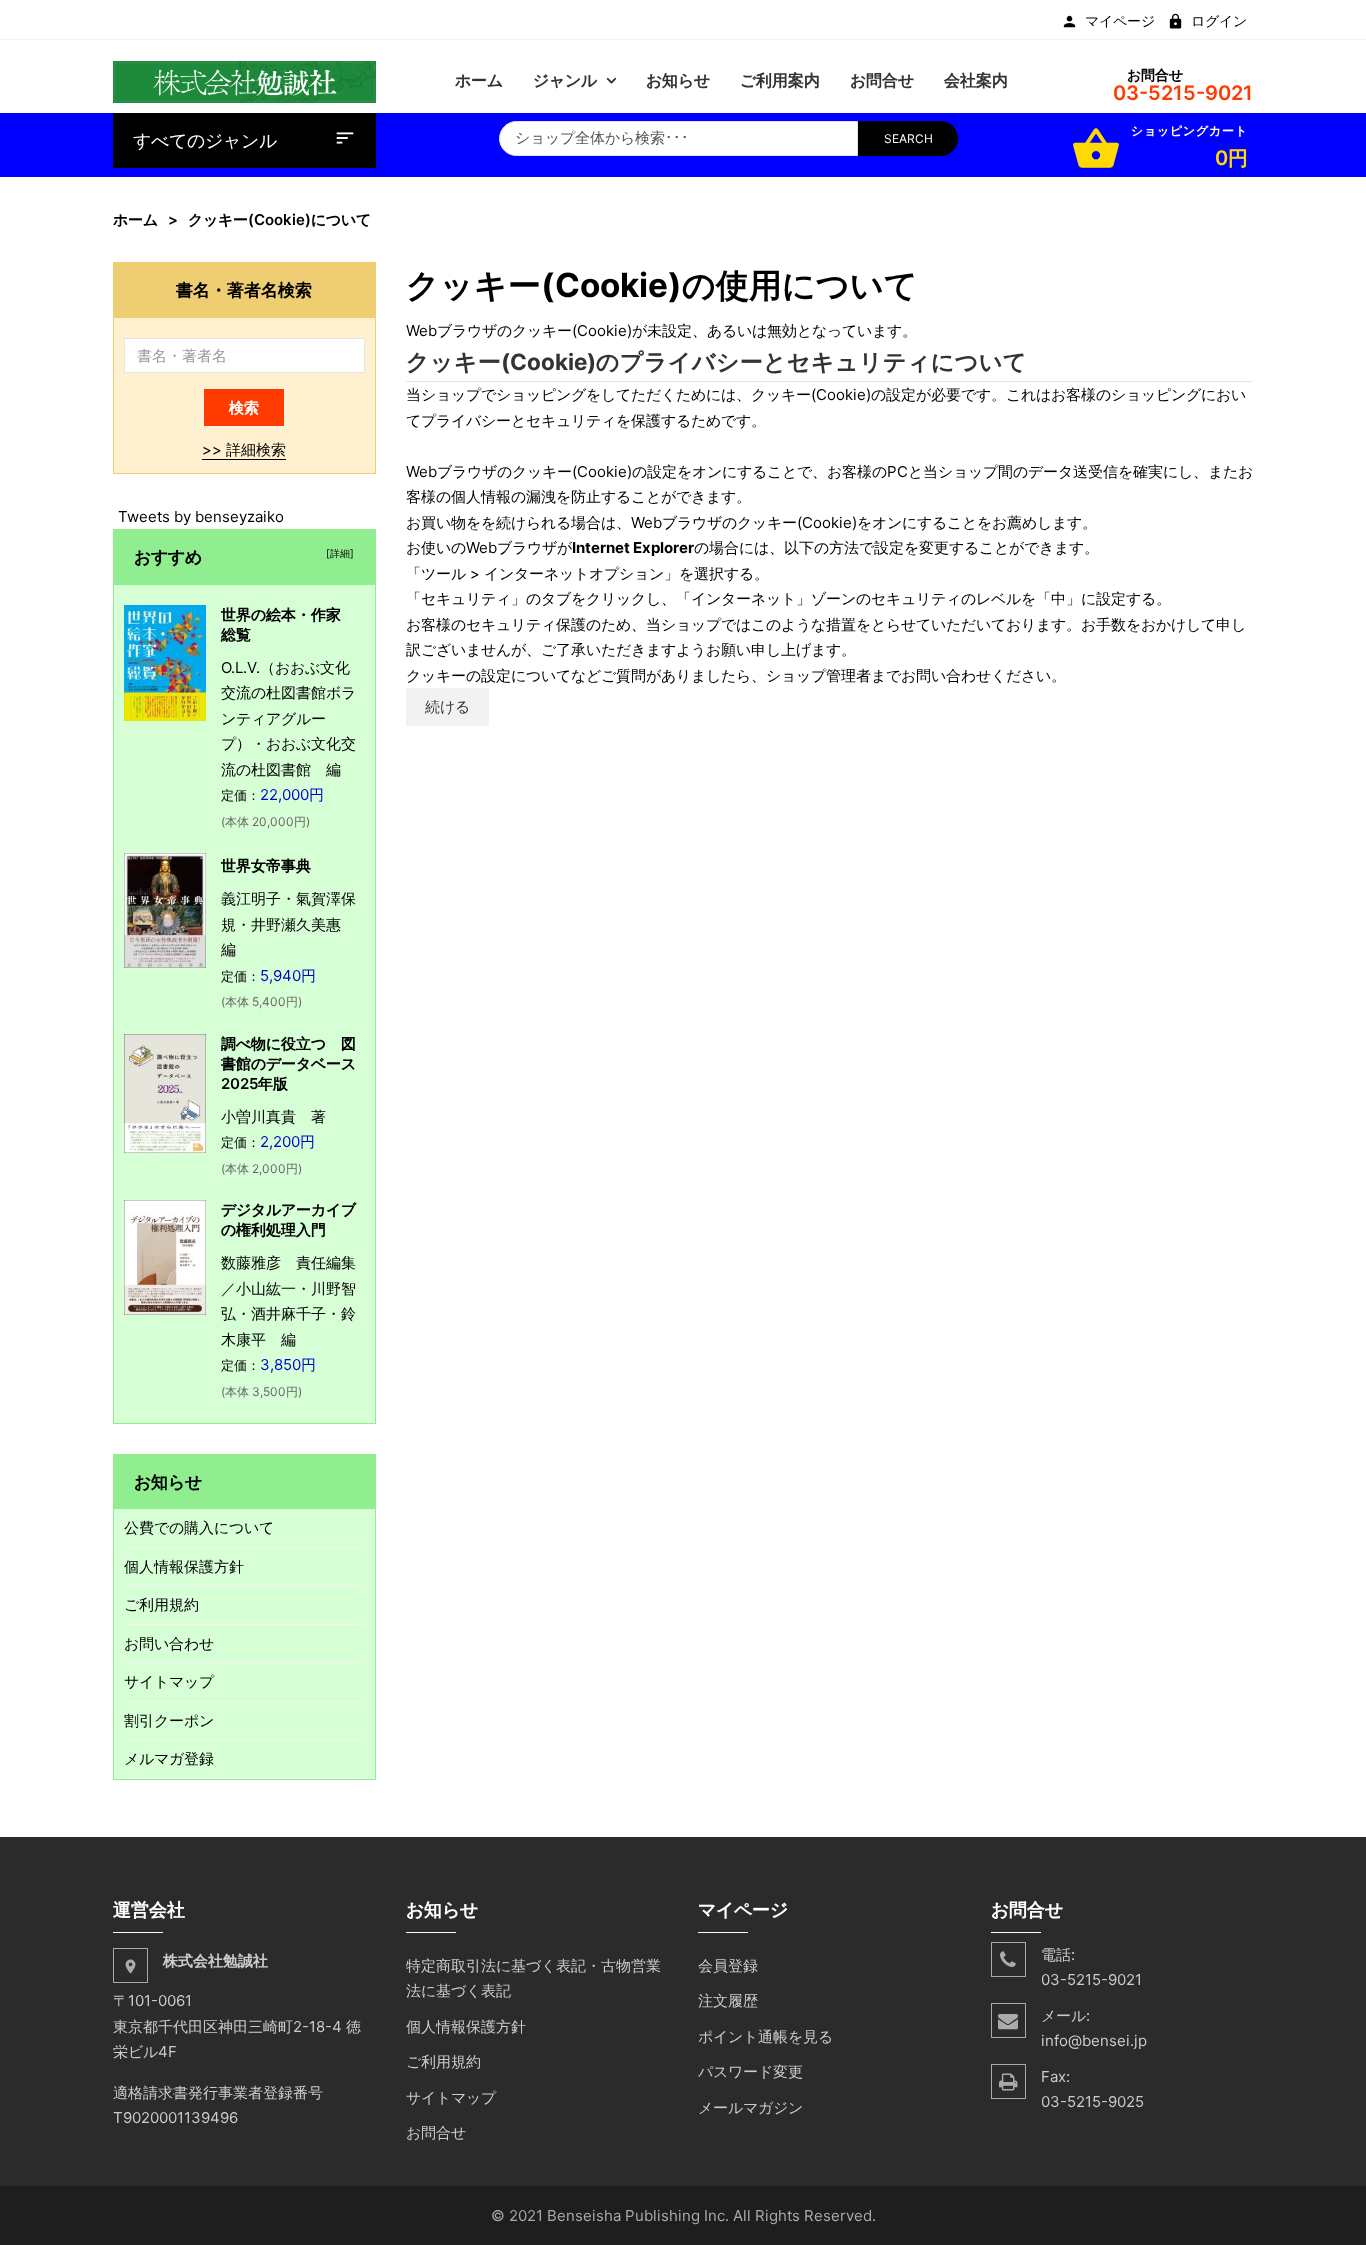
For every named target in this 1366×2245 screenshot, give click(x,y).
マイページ (1120, 21)
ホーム (135, 219)
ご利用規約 (161, 1604)
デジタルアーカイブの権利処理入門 (288, 1219)
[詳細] (337, 553)
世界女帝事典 (266, 865)
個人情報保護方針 (184, 1566)
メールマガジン (750, 2107)
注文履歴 (728, 2000)
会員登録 (728, 1965)
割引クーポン (169, 1720)
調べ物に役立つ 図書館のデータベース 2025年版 (296, 1063)
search (908, 138)
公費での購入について (199, 1527)
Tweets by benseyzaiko (201, 516)
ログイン (1219, 21)
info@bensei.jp (1094, 2040)
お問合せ (436, 2132)
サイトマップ (169, 1681)
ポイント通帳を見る (765, 2036)
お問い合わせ (169, 1643)
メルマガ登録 (169, 1758)
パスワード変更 (750, 2071)
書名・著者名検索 (244, 289)
